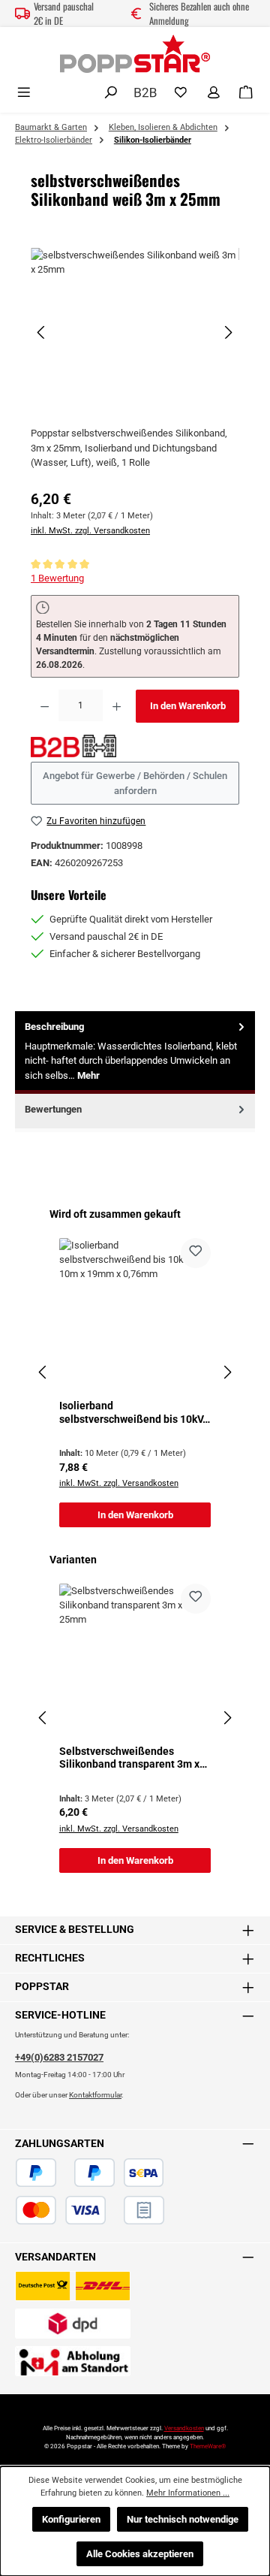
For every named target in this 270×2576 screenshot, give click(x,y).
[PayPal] (36, 2173)
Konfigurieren (71, 2519)
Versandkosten (184, 2428)
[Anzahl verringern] (45, 706)
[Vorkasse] (115, 2210)
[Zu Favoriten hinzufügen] (196, 1253)
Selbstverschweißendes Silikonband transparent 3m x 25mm (129, 1758)
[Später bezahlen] (94, 2173)
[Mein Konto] (214, 93)
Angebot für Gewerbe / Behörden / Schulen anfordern (135, 783)
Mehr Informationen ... (188, 2493)
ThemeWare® (208, 2446)
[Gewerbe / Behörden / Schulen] (145, 91)
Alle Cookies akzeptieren (140, 2554)
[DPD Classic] (73, 2324)
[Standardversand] (73, 2286)
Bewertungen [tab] (53, 1109)
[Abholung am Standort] (73, 2361)
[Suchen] (111, 93)
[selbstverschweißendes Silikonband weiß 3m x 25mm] (135, 332)
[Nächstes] (228, 332)
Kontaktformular (95, 2095)
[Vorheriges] (42, 332)
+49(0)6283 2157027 (59, 2057)
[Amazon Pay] (65, 2173)
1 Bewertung (57, 578)
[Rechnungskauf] (144, 2210)
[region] (135, 332)
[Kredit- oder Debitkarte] (61, 2210)
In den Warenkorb (188, 706)
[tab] (135, 1052)
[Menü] (24, 93)
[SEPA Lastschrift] (144, 2173)
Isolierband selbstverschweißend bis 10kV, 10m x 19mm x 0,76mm (132, 1413)
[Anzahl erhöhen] (117, 706)
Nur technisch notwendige (183, 2519)
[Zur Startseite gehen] (135, 54)
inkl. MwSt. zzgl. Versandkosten (90, 531)
